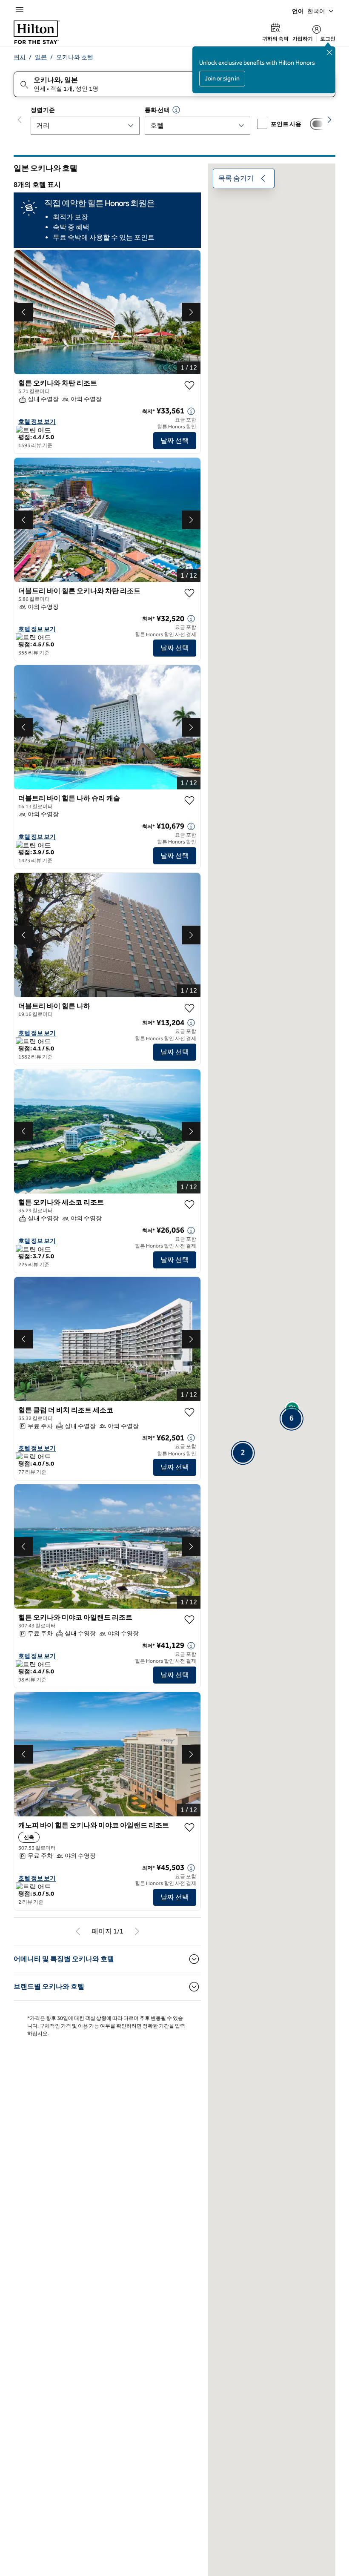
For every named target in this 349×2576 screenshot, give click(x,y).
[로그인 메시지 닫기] (329, 52)
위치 (20, 57)
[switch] (320, 124)
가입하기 (303, 39)
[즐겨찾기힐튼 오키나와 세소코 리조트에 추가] (189, 1205)
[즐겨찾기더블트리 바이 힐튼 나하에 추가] (189, 1008)
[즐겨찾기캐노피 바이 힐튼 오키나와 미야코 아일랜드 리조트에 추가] (189, 1827)
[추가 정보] (191, 411)
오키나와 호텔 (75, 57)
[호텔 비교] (320, 124)
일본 (41, 57)
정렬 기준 (43, 110)
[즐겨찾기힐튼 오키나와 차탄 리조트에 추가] (189, 385)
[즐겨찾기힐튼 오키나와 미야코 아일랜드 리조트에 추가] (189, 1620)
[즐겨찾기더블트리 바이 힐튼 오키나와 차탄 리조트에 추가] (189, 593)
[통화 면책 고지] (176, 110)
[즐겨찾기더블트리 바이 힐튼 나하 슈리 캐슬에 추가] (189, 800)
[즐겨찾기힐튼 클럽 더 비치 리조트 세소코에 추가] (189, 1412)
